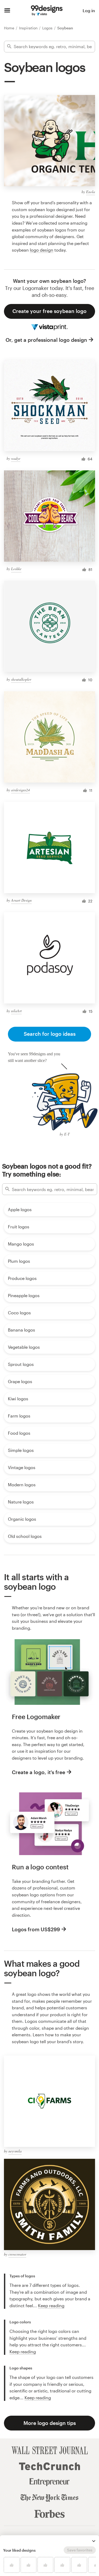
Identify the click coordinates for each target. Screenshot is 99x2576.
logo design (42, 250)
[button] (94, 2541)
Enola (91, 192)
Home (10, 28)
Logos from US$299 (36, 1929)
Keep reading (51, 2305)
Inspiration (29, 28)
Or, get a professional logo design (46, 340)
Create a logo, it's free (39, 1772)
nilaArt (16, 1011)
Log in (89, 10)
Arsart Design (21, 900)
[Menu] (7, 11)
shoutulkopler (21, 679)
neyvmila (15, 2151)
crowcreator (17, 2254)
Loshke (16, 569)
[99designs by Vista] (47, 11)
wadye (16, 458)
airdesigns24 (20, 790)
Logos (48, 28)
